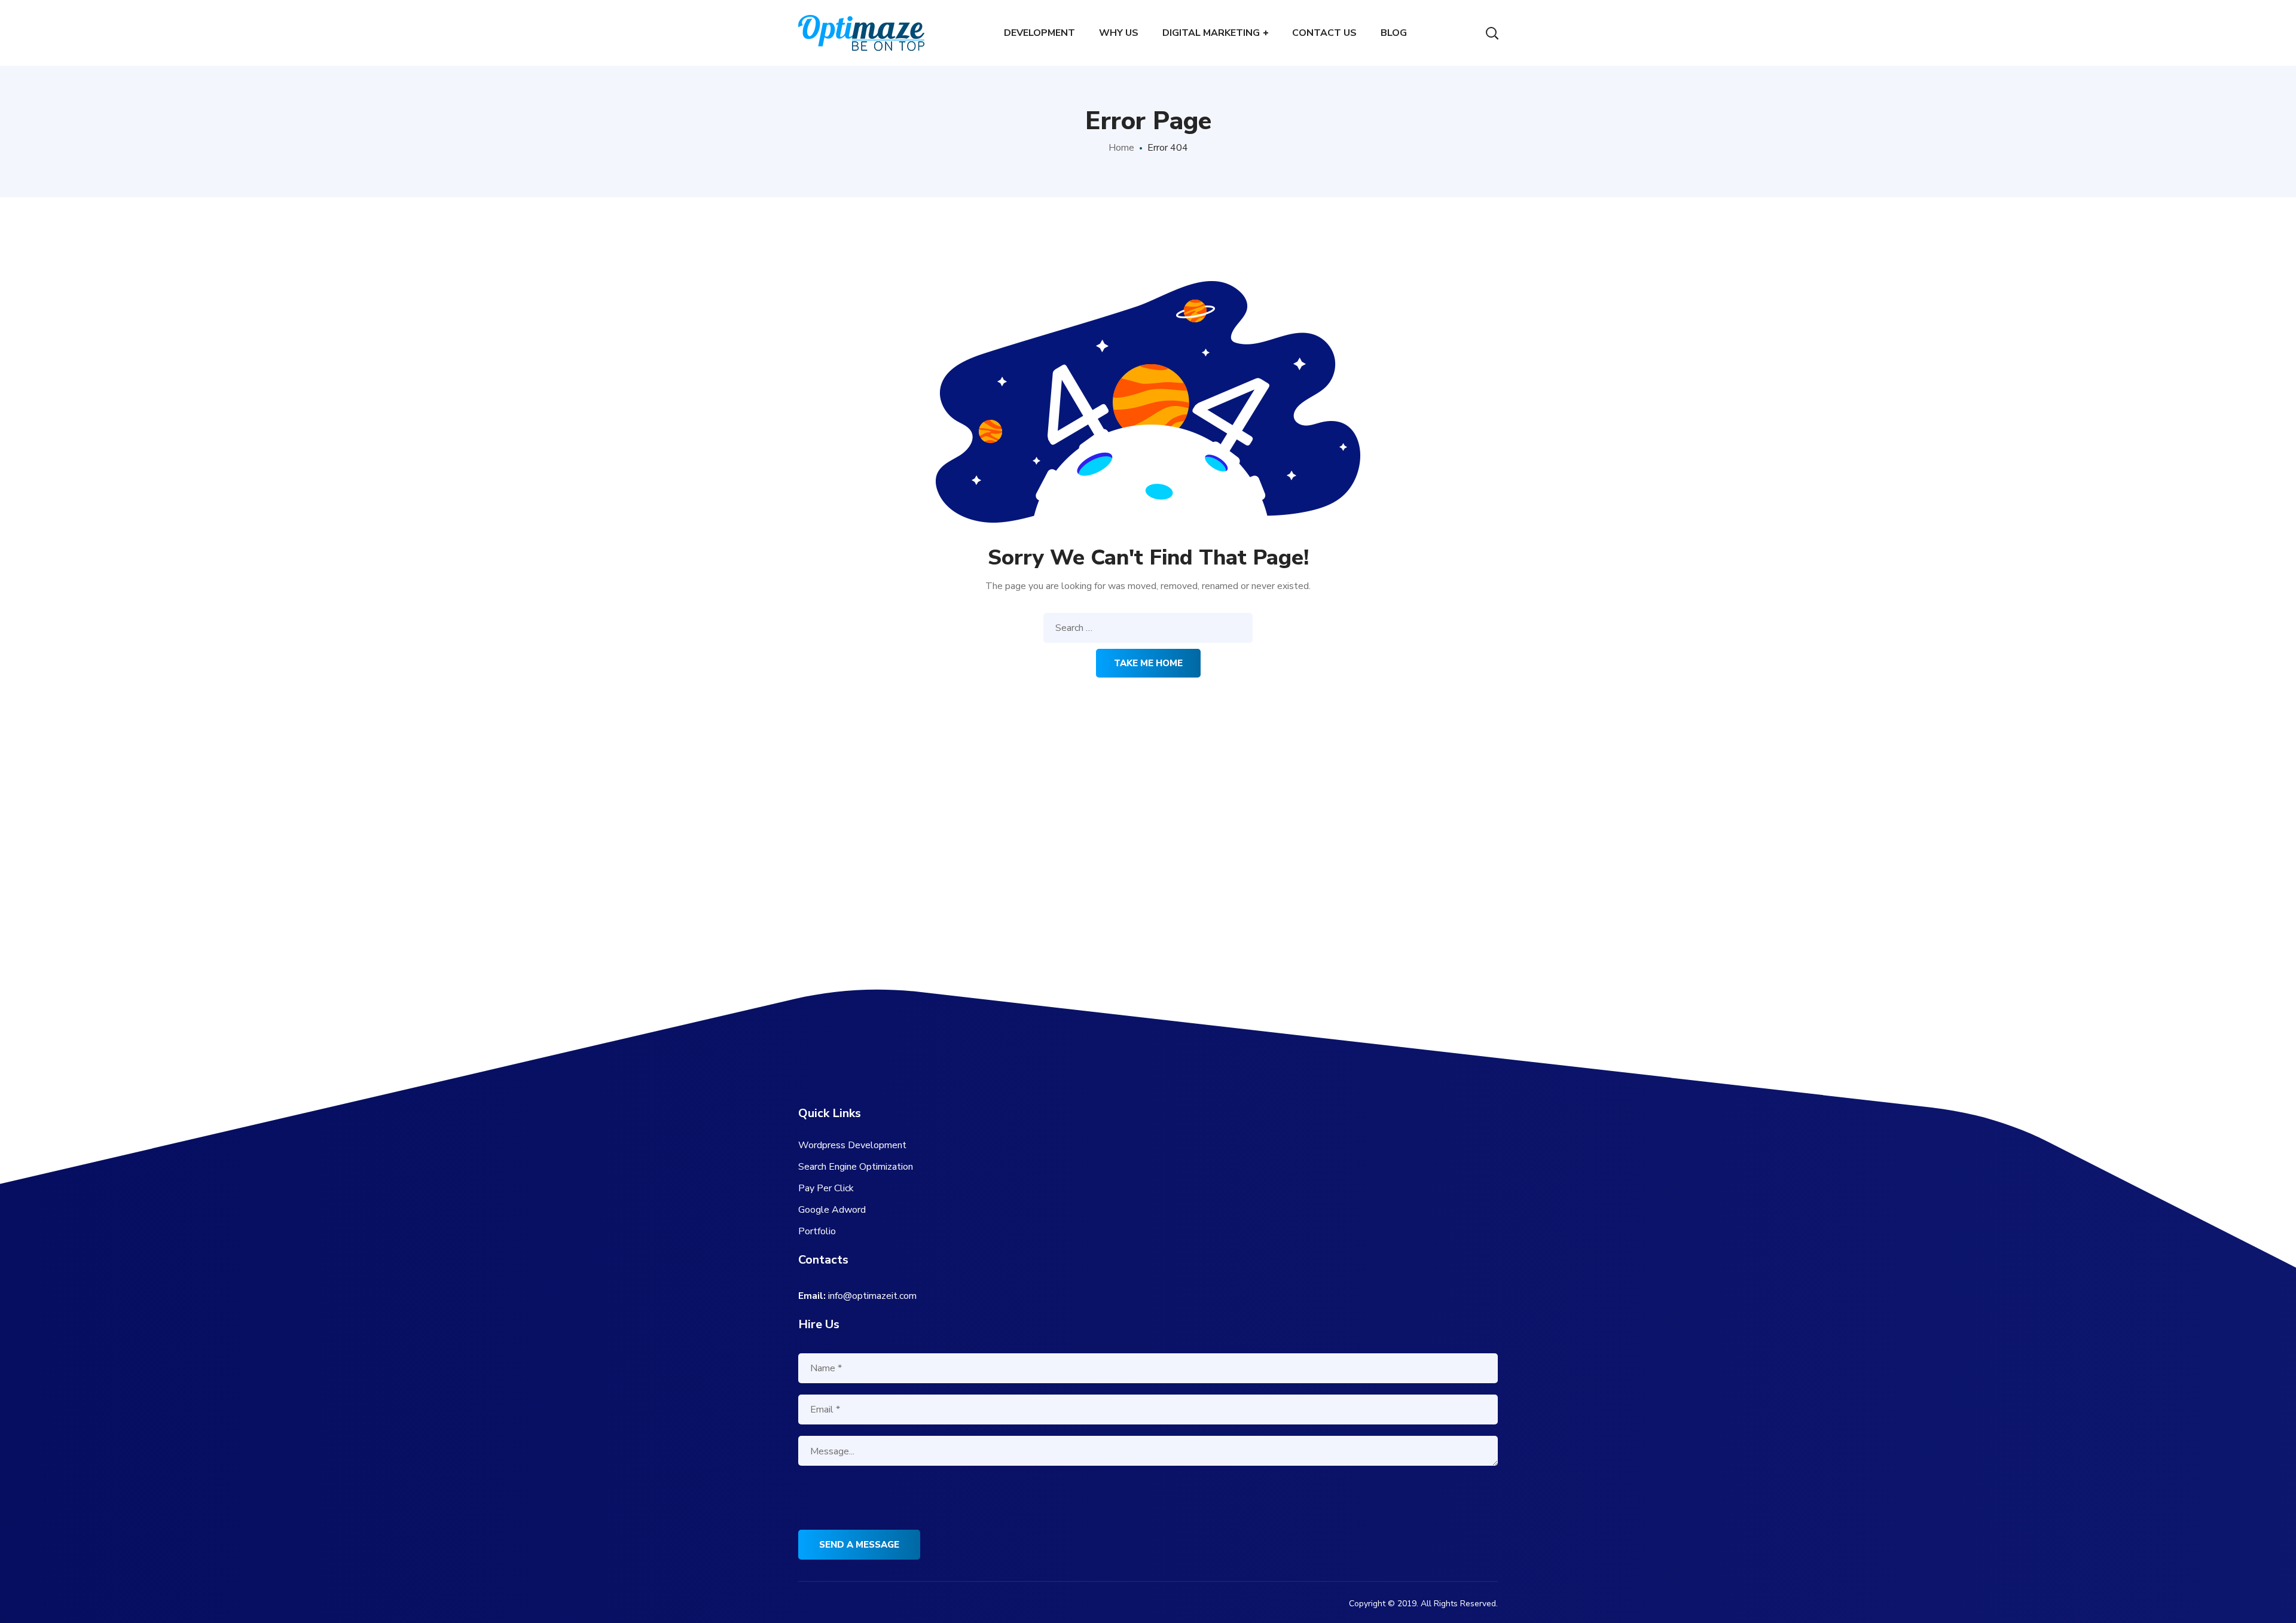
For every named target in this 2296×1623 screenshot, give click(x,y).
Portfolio (817, 1231)
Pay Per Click (826, 1188)
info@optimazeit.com (872, 1296)
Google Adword (832, 1210)
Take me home (1148, 663)
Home (1121, 148)
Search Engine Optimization (856, 1167)
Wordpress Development (852, 1145)
